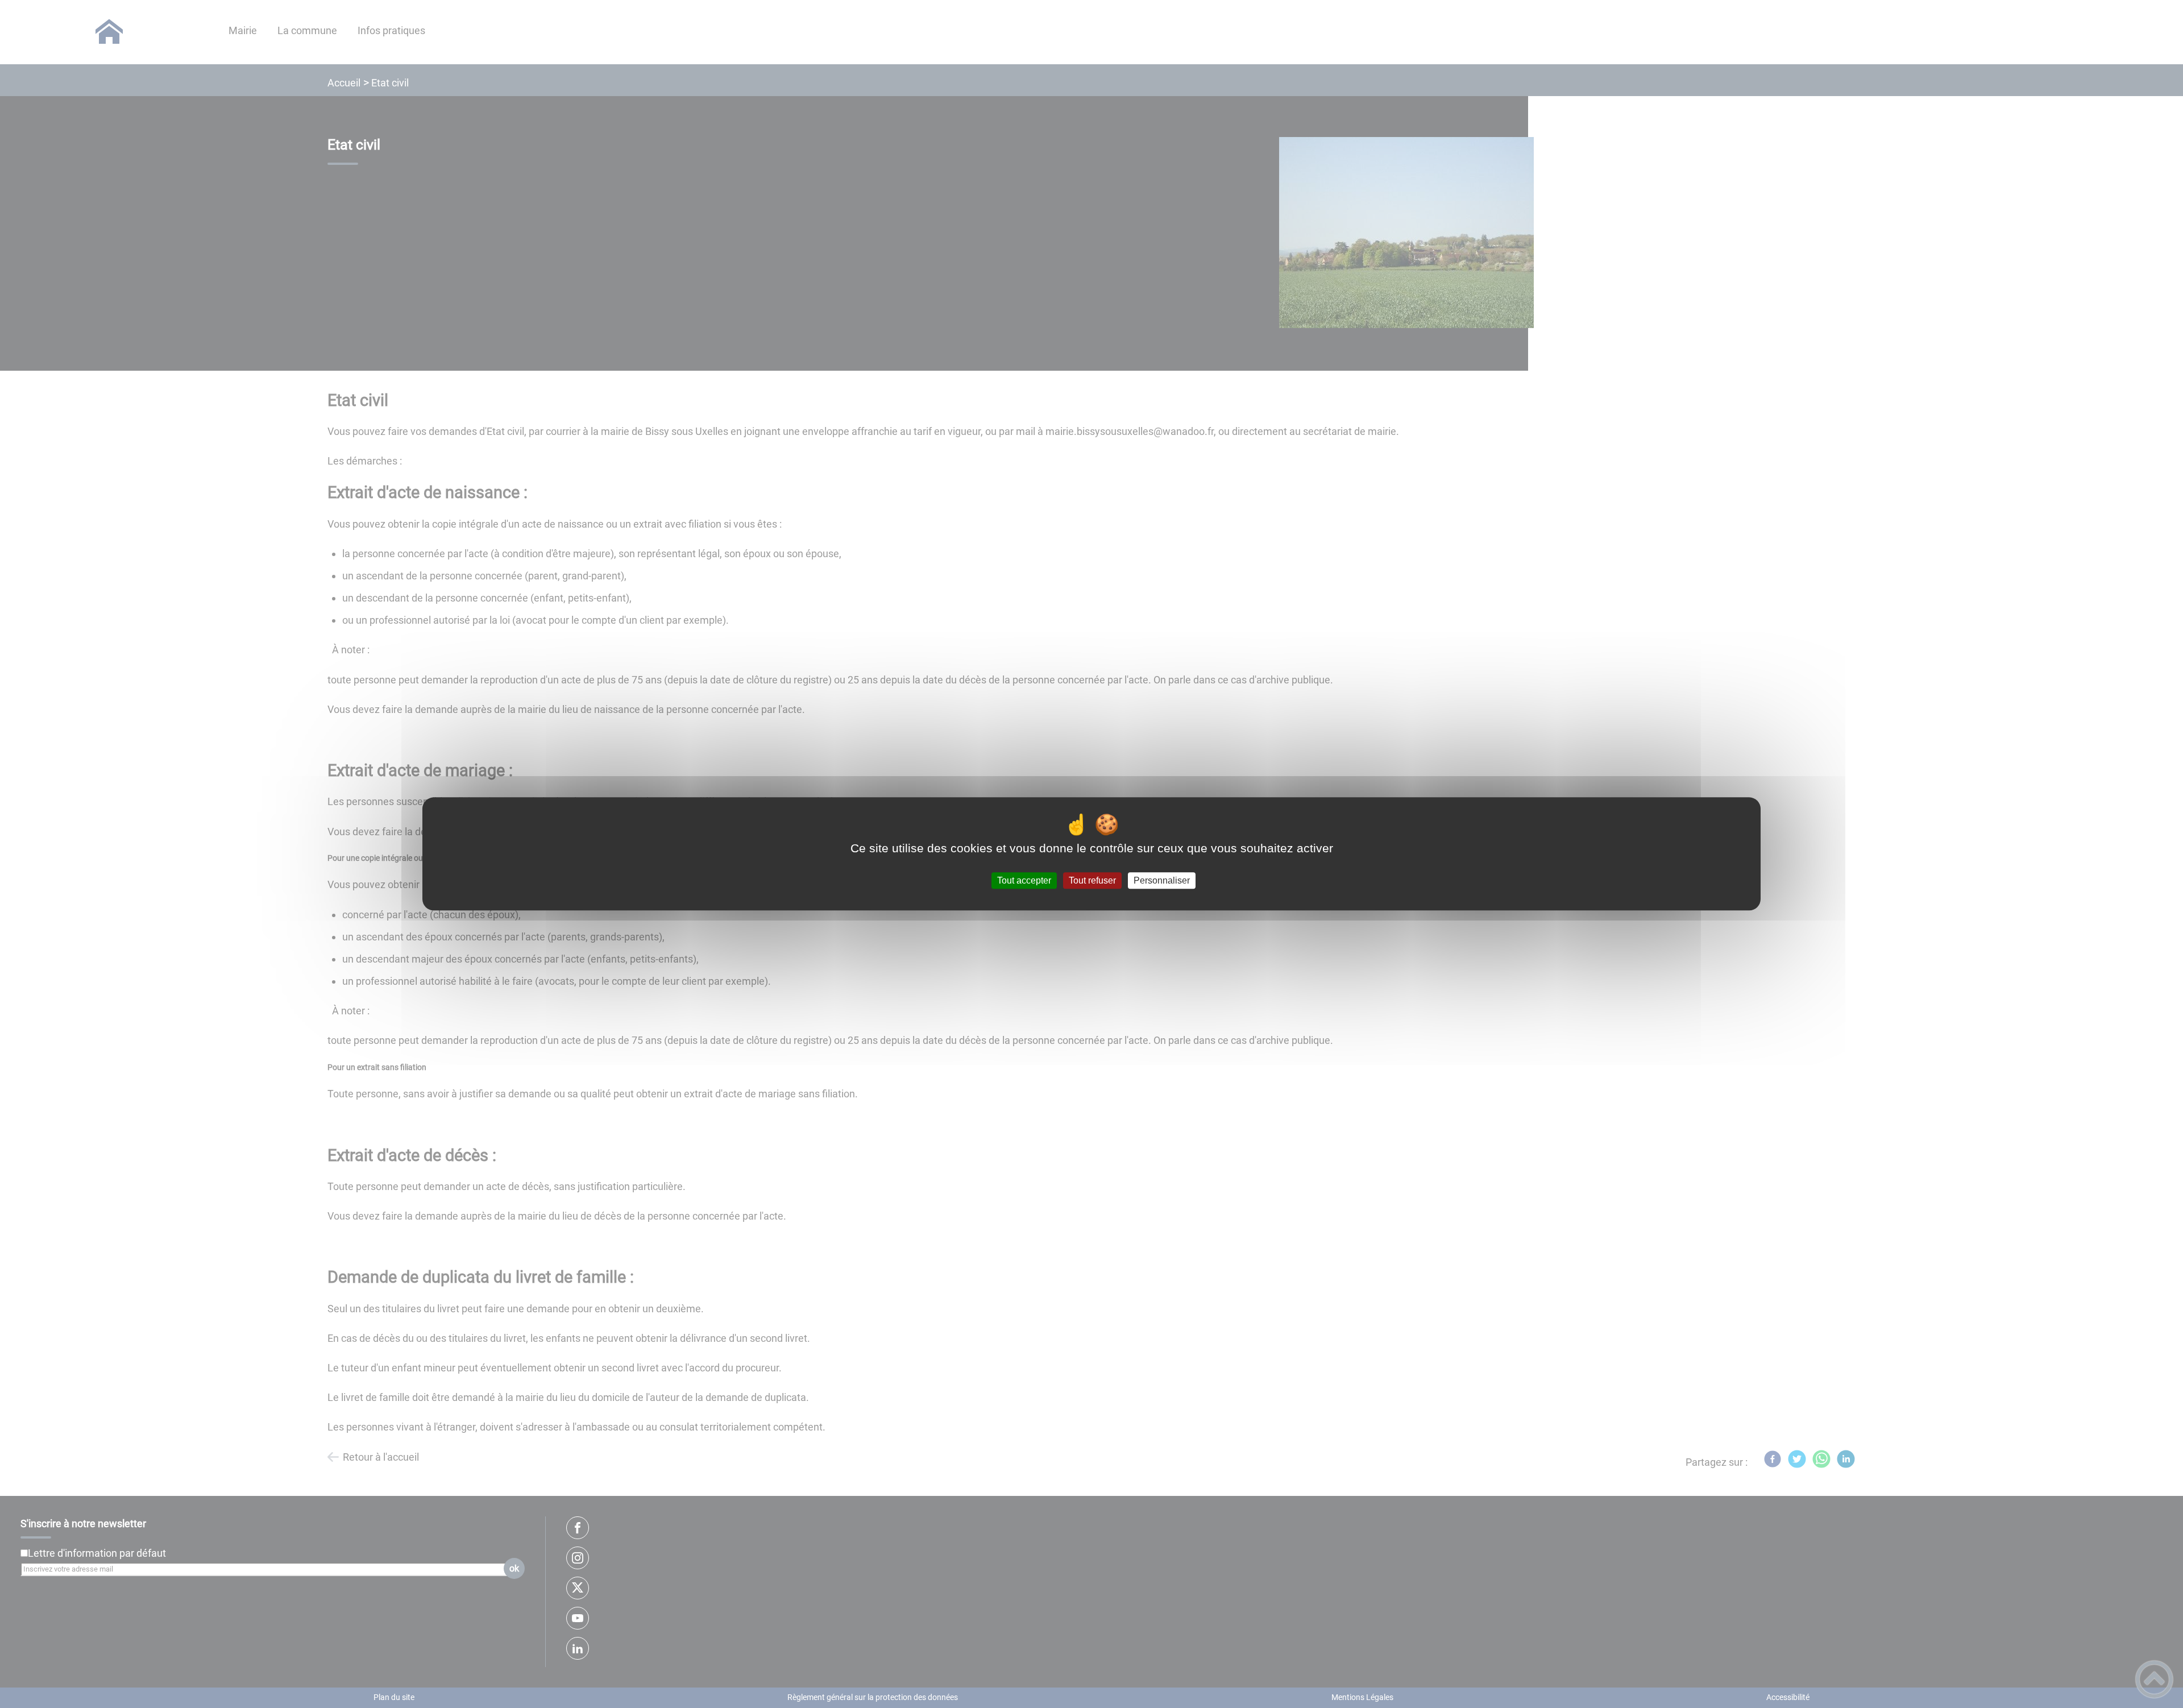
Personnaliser (1162, 880)
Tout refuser (1092, 880)
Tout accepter (1024, 880)
